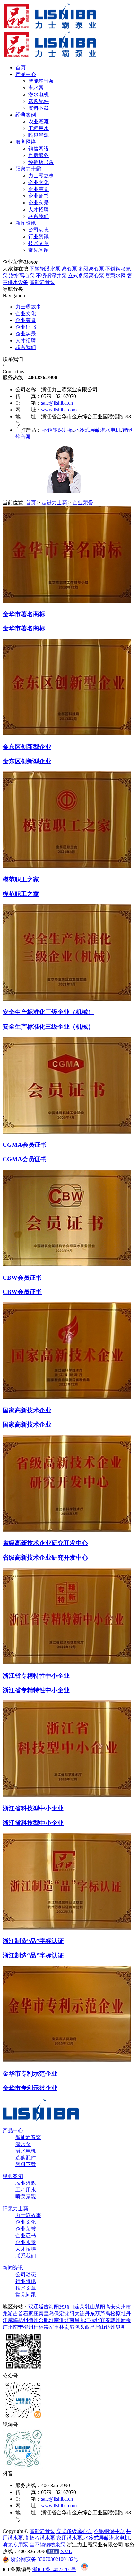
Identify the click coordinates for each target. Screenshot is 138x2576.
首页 (31, 502)
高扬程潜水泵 (40, 2538)
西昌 (90, 2327)
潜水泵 (23, 2144)
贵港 (69, 2327)
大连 (80, 2313)
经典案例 (13, 2176)
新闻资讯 (13, 2268)
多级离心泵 (91, 269)
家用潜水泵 (69, 2538)
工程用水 (26, 2190)
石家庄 (31, 2313)
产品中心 (13, 2131)
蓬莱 (80, 2307)
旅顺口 (67, 2307)
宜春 (105, 2320)
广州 (8, 2327)
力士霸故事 (28, 307)
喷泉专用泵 (15, 2545)
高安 (110, 2307)
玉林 (59, 2327)
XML (66, 2551)
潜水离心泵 (22, 275)
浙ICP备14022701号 (54, 2569)
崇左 (49, 2327)
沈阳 (69, 2313)
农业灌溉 (26, 2183)
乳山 (90, 2307)
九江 (85, 2320)
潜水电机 (26, 2151)
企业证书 (26, 327)
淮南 (54, 2320)
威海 (13, 2320)
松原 (116, 2313)
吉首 (18, 2313)
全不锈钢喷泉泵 (47, 2545)
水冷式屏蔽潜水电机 (98, 430)
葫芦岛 (103, 2313)
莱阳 (100, 2307)
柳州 (28, 2327)
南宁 (18, 2327)
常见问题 (26, 2295)
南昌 (74, 2320)
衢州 (33, 2320)
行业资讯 (26, 2281)
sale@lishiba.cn (57, 403)
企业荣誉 (26, 320)
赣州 (116, 2320)
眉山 (100, 2327)
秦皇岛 (46, 2313)
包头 (80, 2327)
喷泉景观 (26, 2197)
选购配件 (26, 2158)
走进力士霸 (54, 502)
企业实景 (26, 334)
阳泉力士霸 (15, 2208)
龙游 (8, 2313)
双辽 (33, 2307)
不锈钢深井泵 (51, 275)
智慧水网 (116, 275)
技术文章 (26, 2288)
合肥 (44, 2320)
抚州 (95, 2320)
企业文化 (26, 313)
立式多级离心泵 (86, 275)
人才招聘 (26, 340)
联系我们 (26, 347)
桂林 (39, 2327)
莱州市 (123, 2307)
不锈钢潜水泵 (45, 269)
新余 (126, 2320)
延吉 (44, 2307)
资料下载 (26, 2164)
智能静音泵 (42, 282)
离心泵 (69, 269)
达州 (110, 2327)
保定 (59, 2313)
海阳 (54, 2307)
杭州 (23, 2320)
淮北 (64, 2320)
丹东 (90, 2313)
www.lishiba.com (59, 410)
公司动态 (26, 2274)
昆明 (121, 2327)
